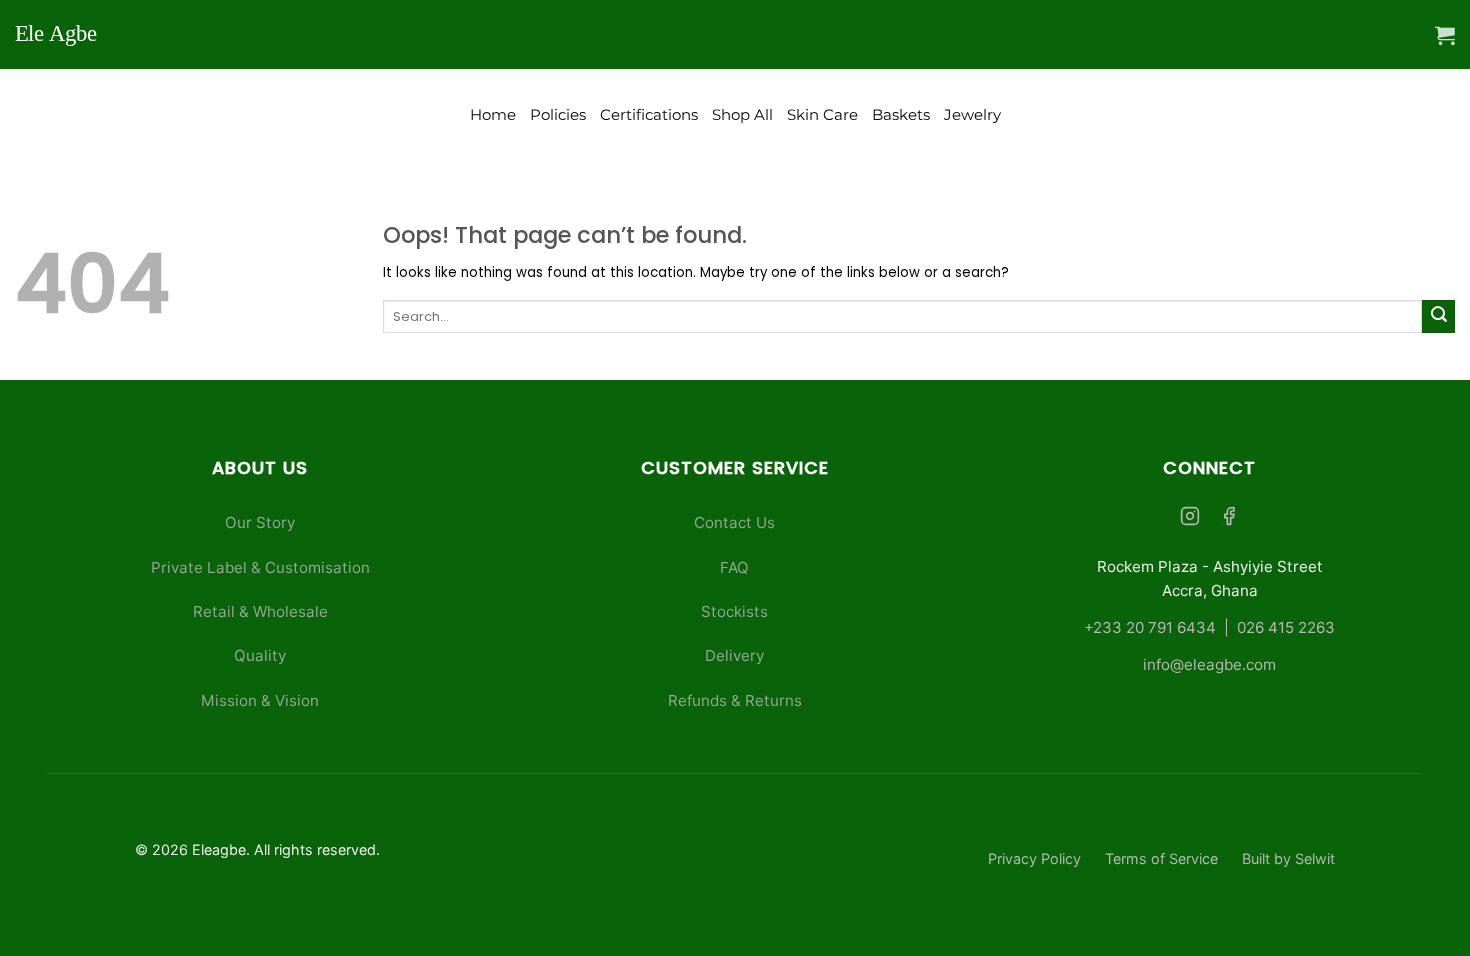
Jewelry (972, 115)
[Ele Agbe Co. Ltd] (63, 34)
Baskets (901, 115)
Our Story (260, 522)
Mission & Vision (260, 700)
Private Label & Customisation (260, 567)
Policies (558, 115)
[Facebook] (1229, 518)
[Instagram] (1190, 518)
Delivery (734, 655)
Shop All (742, 115)
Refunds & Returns (735, 700)
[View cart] (1445, 35)
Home (493, 115)
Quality (260, 655)
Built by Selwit (1288, 858)
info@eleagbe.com (1209, 664)
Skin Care (822, 115)
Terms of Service (1161, 858)
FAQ (734, 567)
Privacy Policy (1034, 858)
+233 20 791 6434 (1150, 627)
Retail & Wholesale (260, 611)
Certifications (649, 115)
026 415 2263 (1286, 627)
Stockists (734, 611)
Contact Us (734, 522)
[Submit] (1438, 316)
